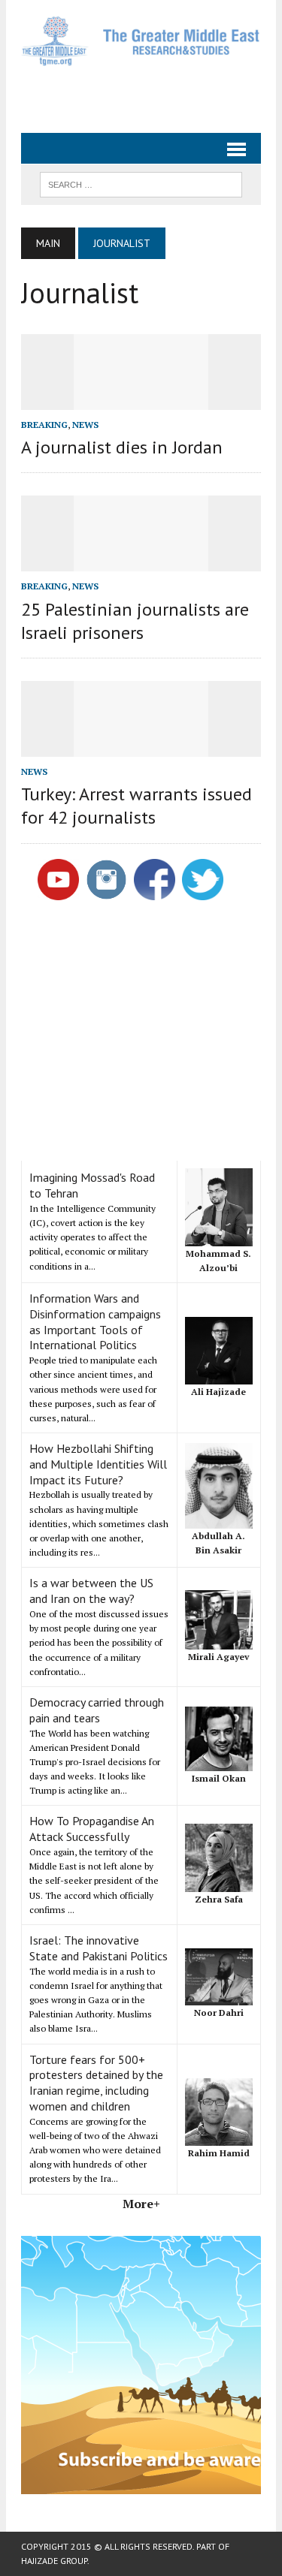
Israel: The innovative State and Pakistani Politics (99, 1948)
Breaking (44, 425)
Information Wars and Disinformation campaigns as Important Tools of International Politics (95, 1321)
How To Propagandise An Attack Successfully (92, 1829)
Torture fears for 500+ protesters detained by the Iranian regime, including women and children (96, 2083)
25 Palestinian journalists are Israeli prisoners (135, 621)
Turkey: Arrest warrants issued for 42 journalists (136, 806)
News (85, 425)
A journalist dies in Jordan (122, 447)
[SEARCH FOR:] (141, 183)
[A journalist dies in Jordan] (141, 399)
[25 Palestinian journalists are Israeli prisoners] (141, 562)
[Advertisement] (151, 93)
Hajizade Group (54, 2561)
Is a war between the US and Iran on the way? (91, 1591)
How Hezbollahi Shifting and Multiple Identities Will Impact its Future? (98, 1464)
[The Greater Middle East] (141, 41)
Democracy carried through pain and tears (97, 1710)
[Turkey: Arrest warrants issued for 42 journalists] (141, 746)
